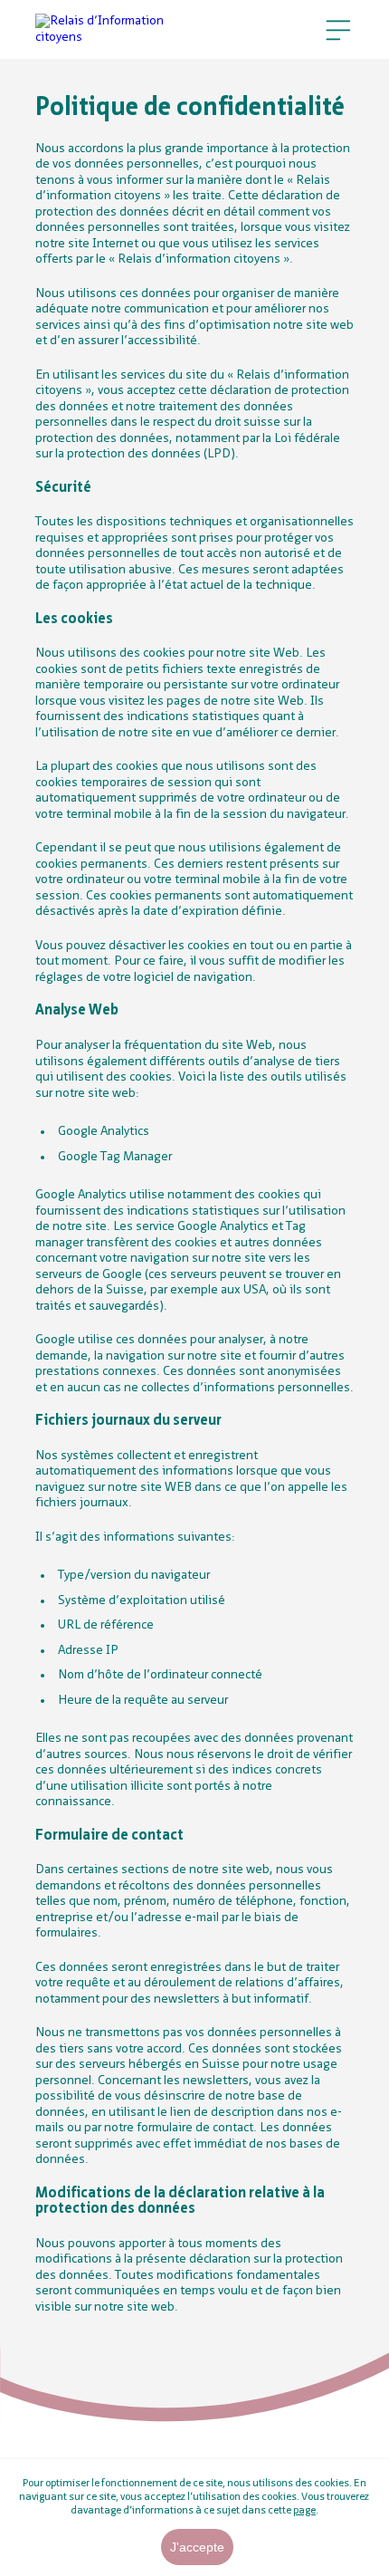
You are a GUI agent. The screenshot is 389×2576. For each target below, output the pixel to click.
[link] (110, 29)
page (304, 2511)
